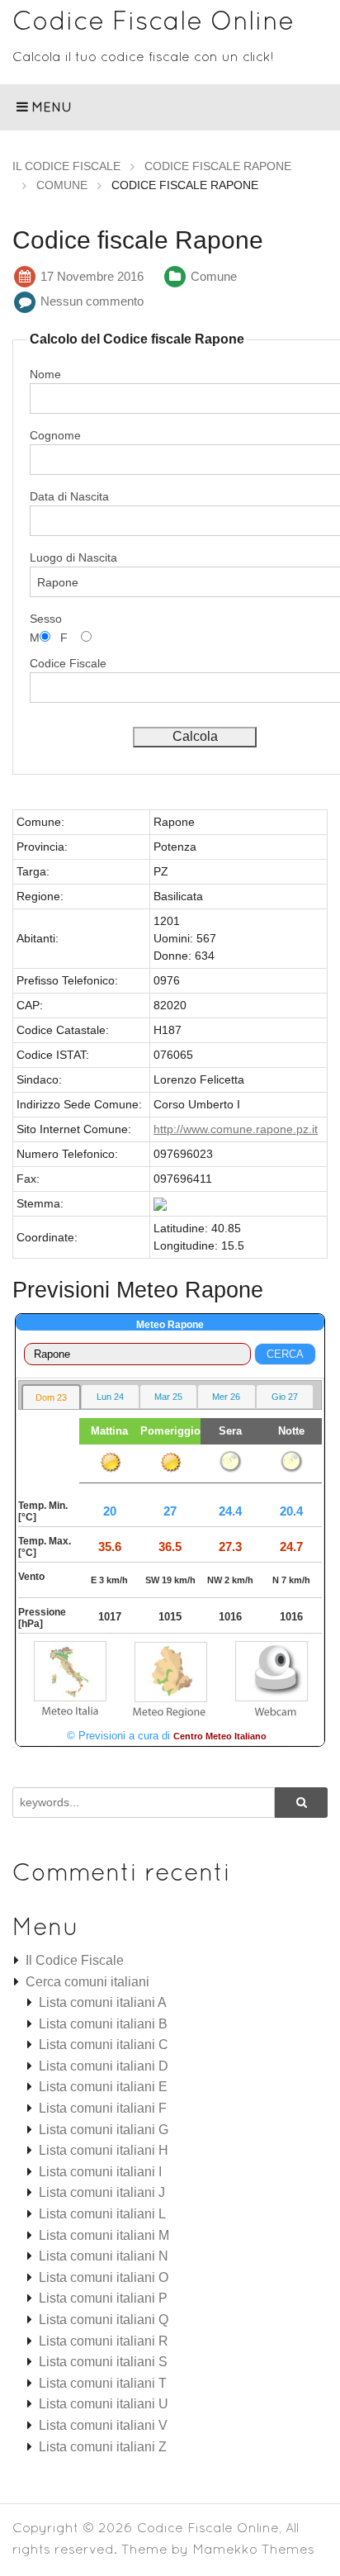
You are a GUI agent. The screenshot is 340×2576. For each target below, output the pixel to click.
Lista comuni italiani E (103, 2087)
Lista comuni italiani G (104, 2130)
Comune (214, 276)
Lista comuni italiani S (103, 2362)
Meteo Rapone (170, 1325)
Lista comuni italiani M (104, 2235)
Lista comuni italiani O (104, 2277)
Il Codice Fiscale (75, 1960)
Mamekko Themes (253, 2549)
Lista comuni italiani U (104, 2404)
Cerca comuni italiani (87, 1982)
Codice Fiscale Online (153, 20)
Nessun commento (92, 301)
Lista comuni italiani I (100, 2172)
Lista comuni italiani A (103, 2002)
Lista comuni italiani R (104, 2341)
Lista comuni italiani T (103, 2383)
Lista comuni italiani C (104, 2045)
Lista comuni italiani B (103, 2024)
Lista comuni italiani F (103, 2108)
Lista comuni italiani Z (103, 2447)
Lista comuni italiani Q (104, 2320)
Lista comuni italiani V (103, 2425)
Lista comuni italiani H (104, 2150)
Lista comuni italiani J (102, 2192)
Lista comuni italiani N (104, 2256)
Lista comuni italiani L (102, 2214)
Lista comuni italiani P (103, 2298)
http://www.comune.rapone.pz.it (236, 1129)
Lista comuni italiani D (104, 2066)
